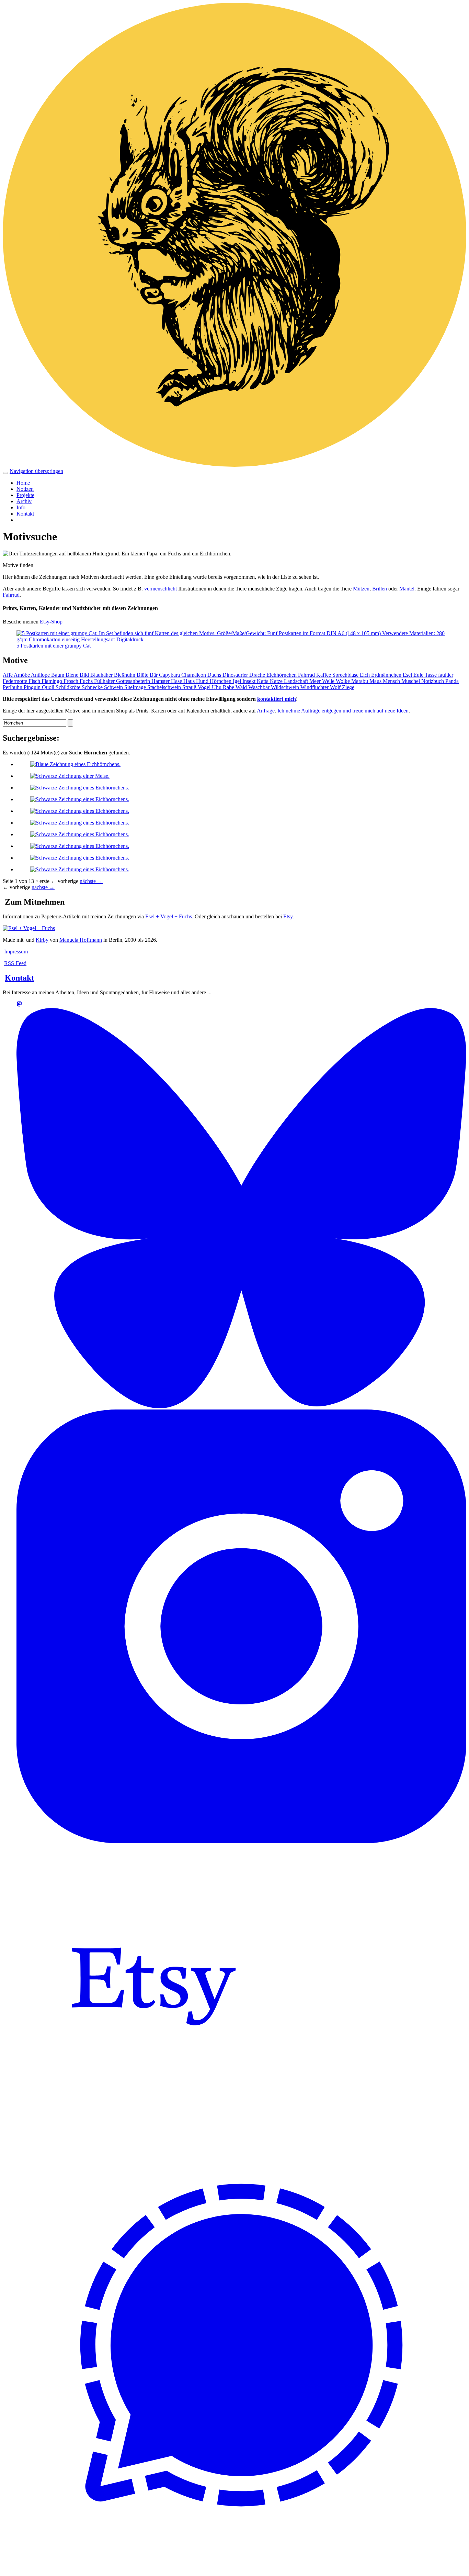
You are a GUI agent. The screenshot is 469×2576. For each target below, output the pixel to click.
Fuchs (87, 681)
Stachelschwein (165, 687)
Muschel (411, 681)
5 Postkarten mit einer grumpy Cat (54, 646)
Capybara (170, 675)
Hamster (161, 681)
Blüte (143, 675)
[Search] (70, 723)
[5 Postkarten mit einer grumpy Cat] (235, 639)
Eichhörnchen (282, 675)
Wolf (336, 687)
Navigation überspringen (36, 471)
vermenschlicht (161, 589)
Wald (242, 687)
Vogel (205, 687)
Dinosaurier (236, 675)
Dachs (215, 675)
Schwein (114, 687)
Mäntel (407, 589)
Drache (258, 675)
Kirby (42, 940)
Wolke (344, 681)
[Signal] (241, 2567)
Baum (58, 675)
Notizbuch (433, 681)
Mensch (392, 681)
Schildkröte (69, 687)
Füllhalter (105, 681)
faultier (446, 675)
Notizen (25, 489)
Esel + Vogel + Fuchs (169, 916)
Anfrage (266, 711)
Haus (190, 681)
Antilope (41, 675)
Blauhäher (102, 675)
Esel (408, 675)
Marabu (360, 681)
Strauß (190, 687)
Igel (238, 681)
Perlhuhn (13, 687)
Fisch (35, 681)
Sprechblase (346, 675)
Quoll (49, 687)
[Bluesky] (241, 1406)
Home (23, 483)
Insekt (250, 681)
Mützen (361, 589)
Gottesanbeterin (134, 681)
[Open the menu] (5, 473)
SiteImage (136, 687)
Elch (365, 675)
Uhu (217, 687)
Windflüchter (315, 687)
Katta (263, 681)
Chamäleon (194, 675)
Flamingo (53, 681)
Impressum (16, 952)
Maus (376, 681)
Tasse (431, 675)
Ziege (348, 687)
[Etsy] (154, 2118)
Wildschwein (286, 687)
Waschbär (260, 687)
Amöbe (22, 675)
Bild (85, 675)
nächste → (91, 881)
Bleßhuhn (125, 675)
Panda (452, 681)
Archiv (24, 501)
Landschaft (297, 681)
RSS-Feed (15, 963)
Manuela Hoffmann (81, 940)
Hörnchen (221, 681)
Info (21, 507)
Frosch (72, 681)
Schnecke (93, 687)
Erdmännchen (387, 675)
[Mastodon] (19, 1005)
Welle (329, 681)
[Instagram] (241, 1841)
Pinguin (33, 687)
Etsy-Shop (51, 622)
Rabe (229, 687)
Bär (154, 675)
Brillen (380, 589)
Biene (73, 675)
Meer (316, 681)
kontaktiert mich (277, 699)
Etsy (288, 916)
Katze (277, 681)
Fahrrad (11, 595)
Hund (203, 681)
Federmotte (16, 681)
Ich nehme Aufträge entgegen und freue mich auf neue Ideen (343, 711)
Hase (177, 681)
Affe (8, 675)
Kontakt (25, 514)
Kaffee (324, 675)
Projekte (25, 495)
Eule (419, 675)
